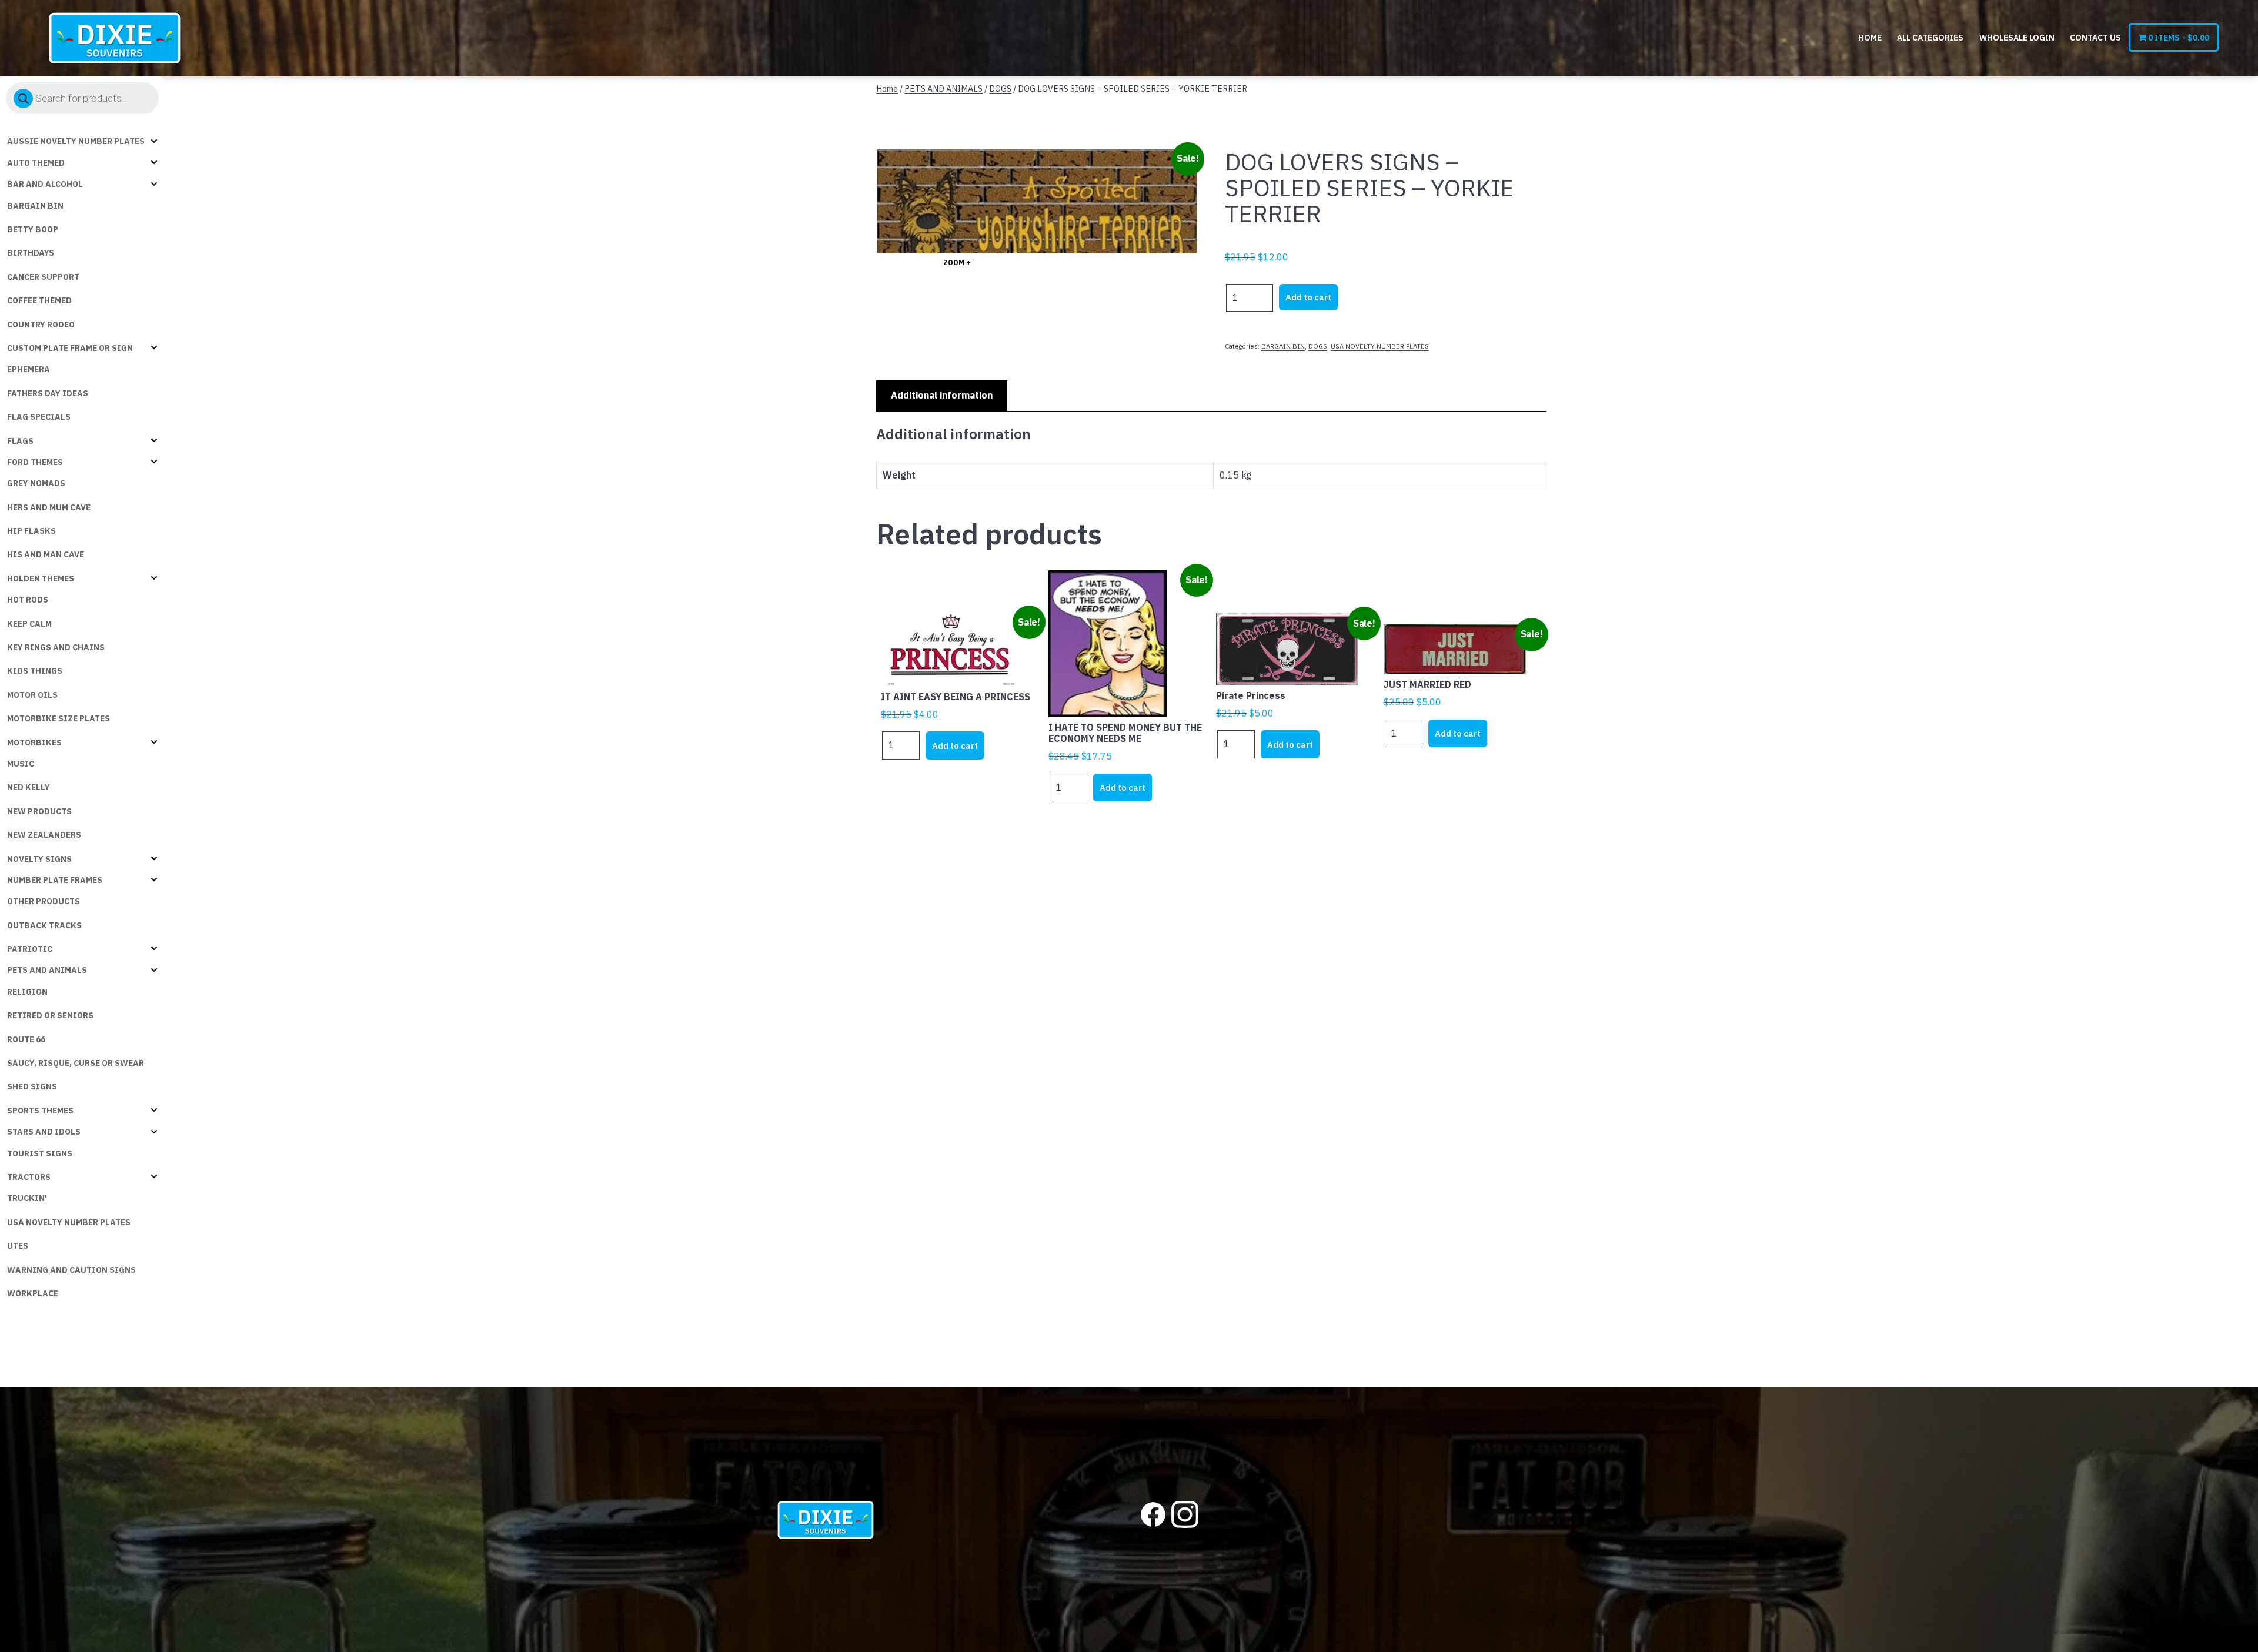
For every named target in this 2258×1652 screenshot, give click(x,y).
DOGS (1000, 88)
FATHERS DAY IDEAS (48, 393)
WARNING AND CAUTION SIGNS (71, 1270)
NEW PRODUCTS (39, 811)
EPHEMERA (29, 369)
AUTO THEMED (36, 163)
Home (1870, 38)
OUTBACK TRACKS (44, 925)
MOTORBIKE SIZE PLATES (59, 718)
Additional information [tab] (942, 395)
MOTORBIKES (34, 743)
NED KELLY (29, 787)
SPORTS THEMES (40, 1111)
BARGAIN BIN (35, 206)
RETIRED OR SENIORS (50, 1015)
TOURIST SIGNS (40, 1153)
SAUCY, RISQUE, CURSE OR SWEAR (76, 1063)
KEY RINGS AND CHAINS (56, 647)
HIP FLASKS (31, 531)
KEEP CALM (29, 624)
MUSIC (21, 764)
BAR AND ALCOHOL (45, 184)
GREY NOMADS (36, 483)
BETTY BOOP (33, 229)
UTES (18, 1246)
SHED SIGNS (32, 1086)
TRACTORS (29, 1177)
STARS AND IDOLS (44, 1132)
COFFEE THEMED (39, 300)
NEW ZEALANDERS (44, 835)
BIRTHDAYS (31, 253)
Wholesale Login (2017, 38)
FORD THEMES (35, 462)
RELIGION (27, 992)
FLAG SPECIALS (39, 417)
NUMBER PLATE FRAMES (55, 880)
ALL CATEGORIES (1930, 38)
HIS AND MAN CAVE (46, 554)
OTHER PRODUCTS (44, 901)
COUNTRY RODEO (41, 325)
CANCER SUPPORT (43, 277)
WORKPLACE (33, 1293)
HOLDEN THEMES (41, 578)
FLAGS (20, 441)
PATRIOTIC (30, 949)
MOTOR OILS (32, 695)
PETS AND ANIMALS (47, 970)
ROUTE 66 (26, 1039)
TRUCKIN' (27, 1198)
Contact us (2095, 38)
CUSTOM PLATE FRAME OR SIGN (70, 348)
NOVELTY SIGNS (39, 859)
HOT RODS (28, 600)
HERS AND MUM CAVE (49, 507)
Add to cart (1308, 297)
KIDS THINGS (35, 671)
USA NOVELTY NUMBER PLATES (69, 1222)
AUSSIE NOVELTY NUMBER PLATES (76, 141)
